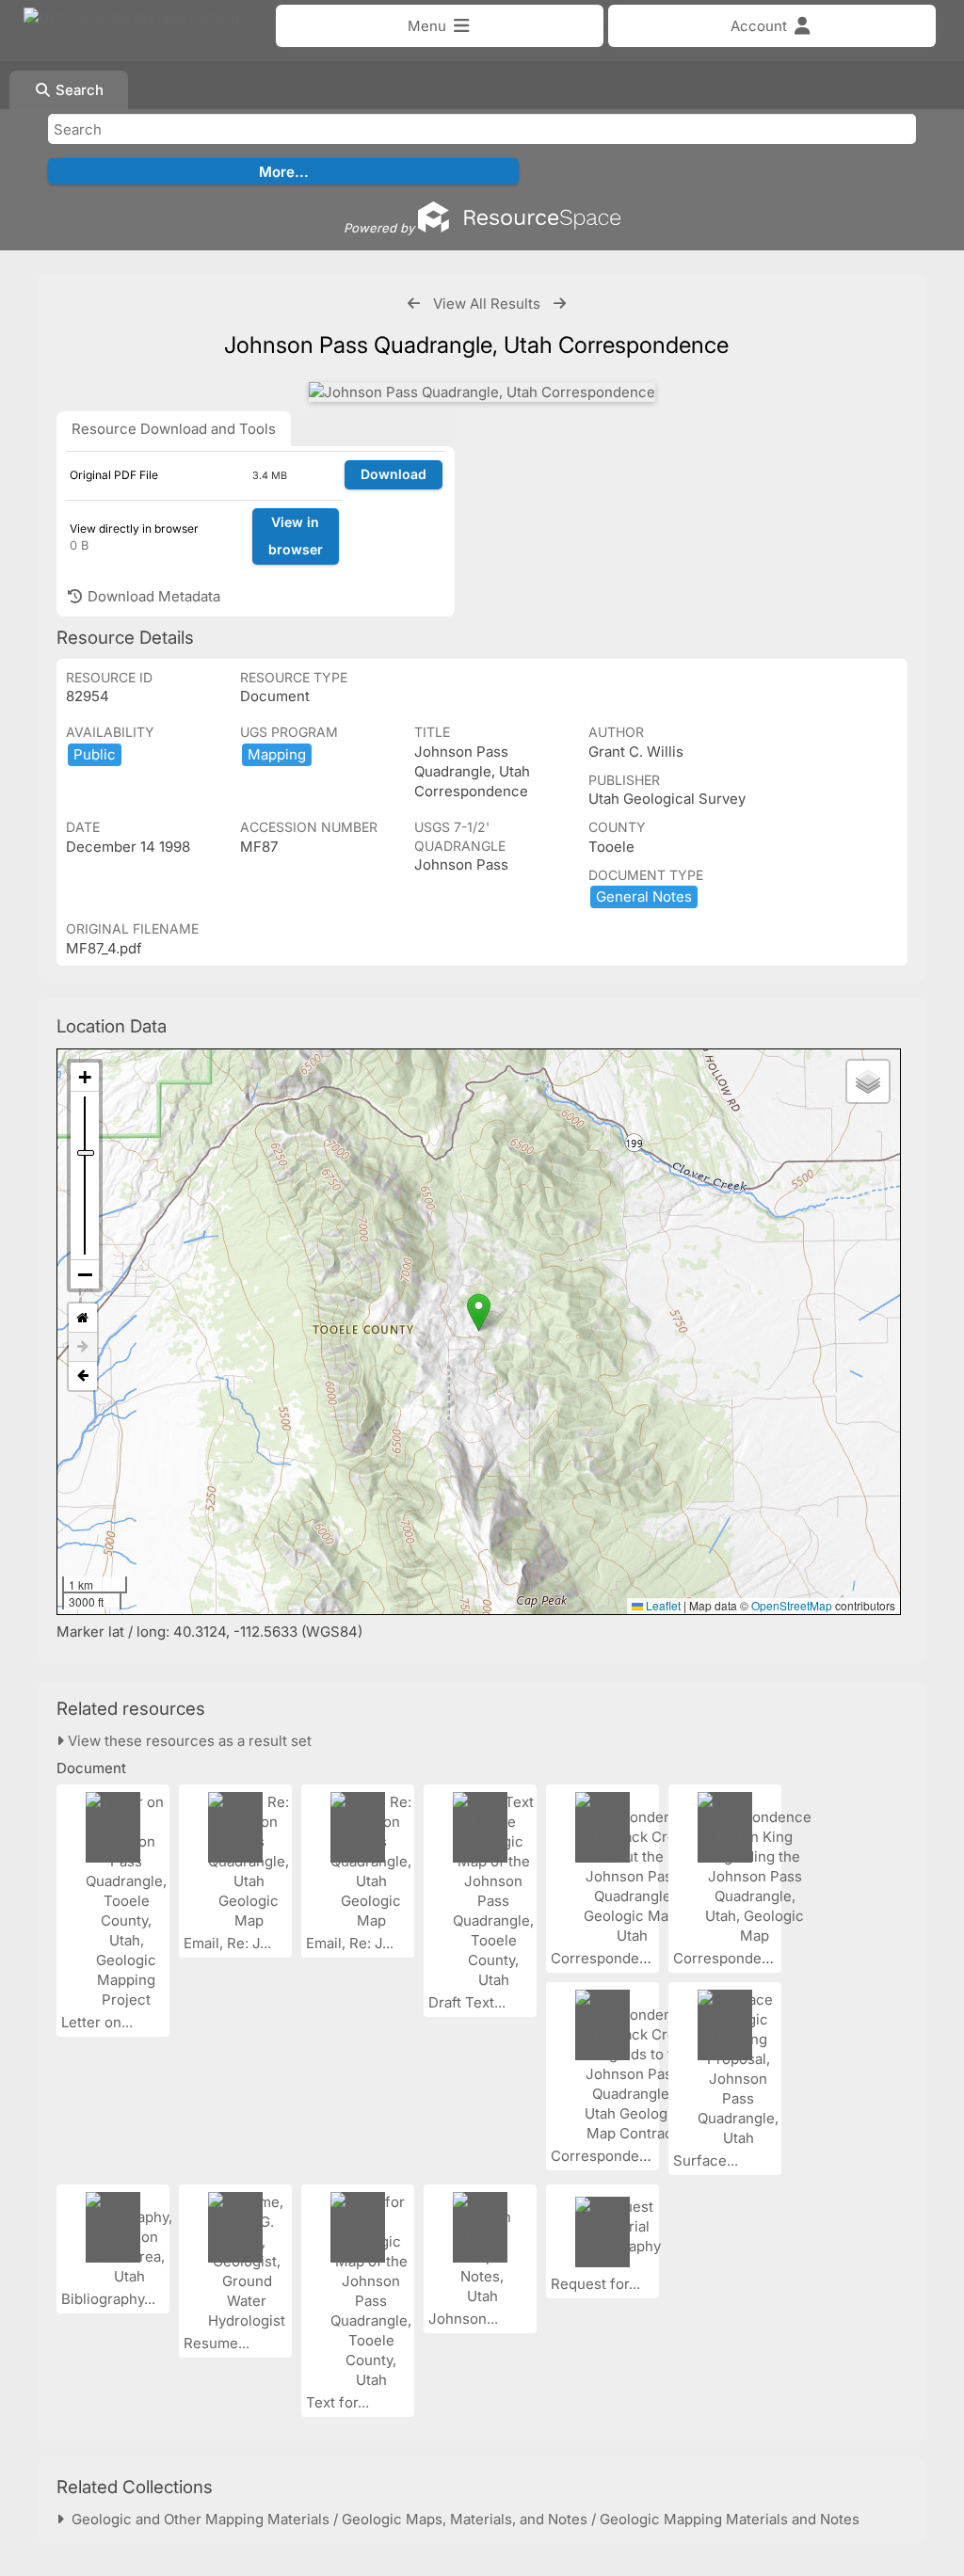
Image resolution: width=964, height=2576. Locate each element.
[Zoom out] (85, 1274)
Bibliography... (110, 2299)
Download (394, 474)
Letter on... (99, 2022)
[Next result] (560, 304)
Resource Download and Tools (174, 429)
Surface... (707, 2160)
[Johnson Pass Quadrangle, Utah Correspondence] (482, 392)
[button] (479, 1312)
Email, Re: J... (229, 1943)
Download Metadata (152, 596)
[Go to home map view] (83, 1318)
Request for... (597, 2284)
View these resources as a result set (188, 1741)
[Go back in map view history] (83, 1376)
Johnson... (465, 2319)
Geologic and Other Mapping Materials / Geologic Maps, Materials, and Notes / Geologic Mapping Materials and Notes (462, 2519)
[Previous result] (414, 304)
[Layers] (868, 1081)
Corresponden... (607, 1958)
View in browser (296, 536)
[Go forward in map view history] (83, 1347)
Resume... (218, 2343)
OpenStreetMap (792, 1605)
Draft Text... (469, 2002)
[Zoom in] (85, 1077)
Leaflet (662, 1605)
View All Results (487, 304)
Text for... (339, 2402)
